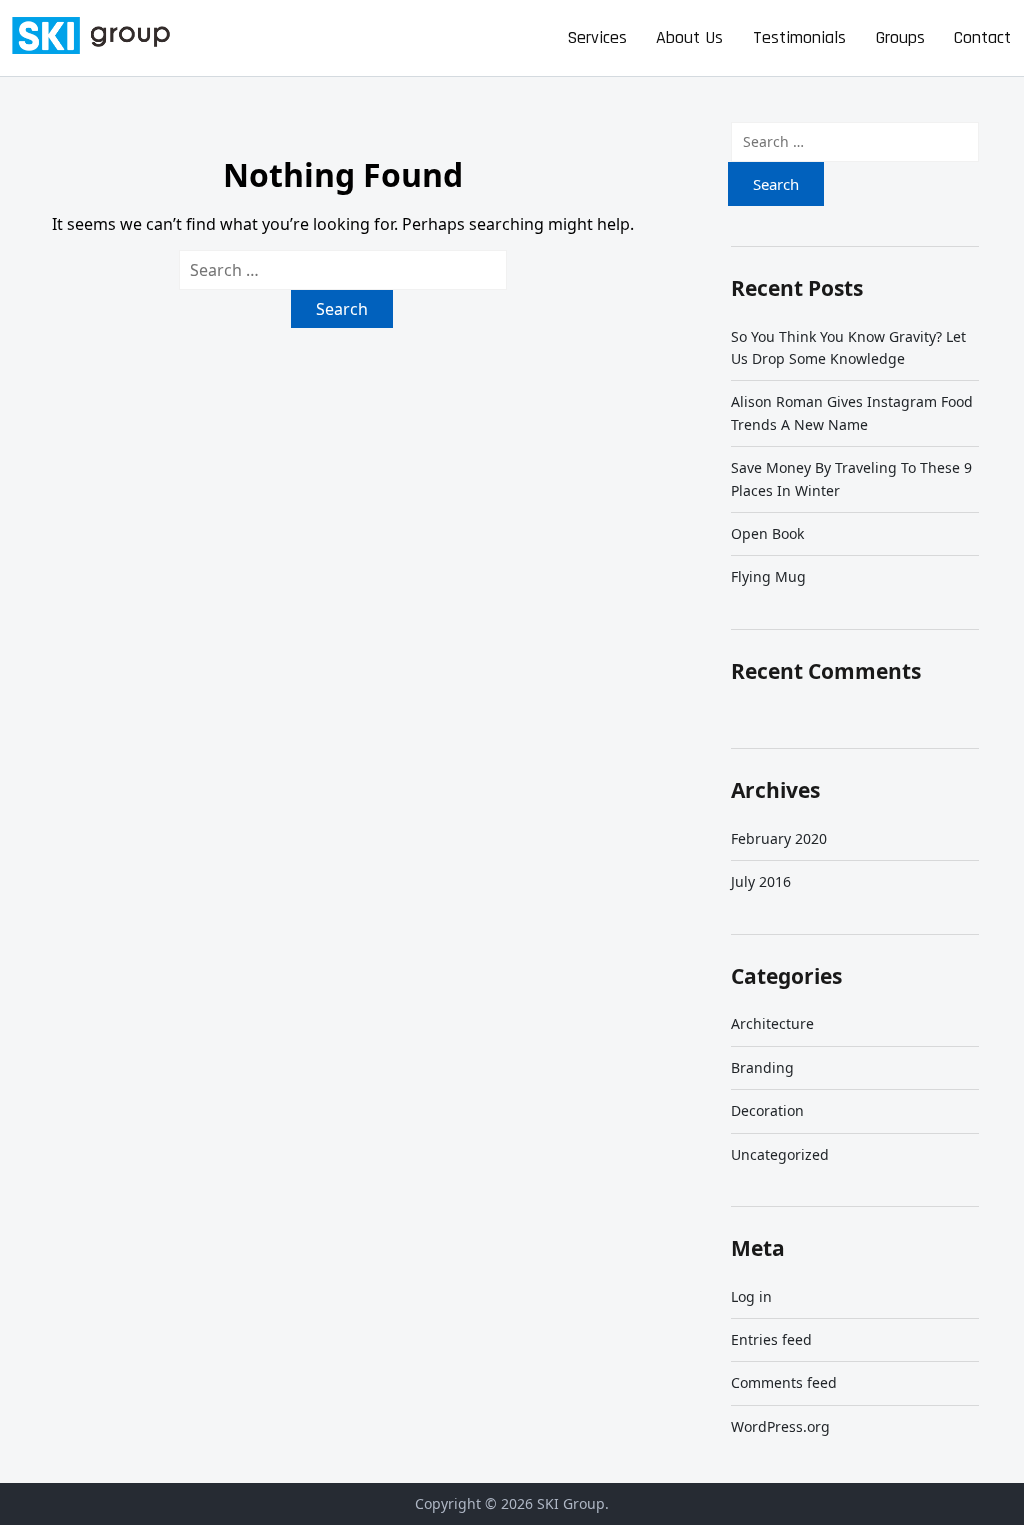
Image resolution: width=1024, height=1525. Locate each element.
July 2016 (761, 881)
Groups (900, 37)
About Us (689, 37)
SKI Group (571, 1503)
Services (597, 37)
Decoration (767, 1110)
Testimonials (799, 37)
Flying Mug (768, 576)
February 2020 (779, 838)
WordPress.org (780, 1426)
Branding (762, 1067)
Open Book (767, 533)
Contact (982, 37)
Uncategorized (780, 1154)
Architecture (772, 1023)
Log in (751, 1296)
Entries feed (771, 1339)
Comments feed (784, 1382)
